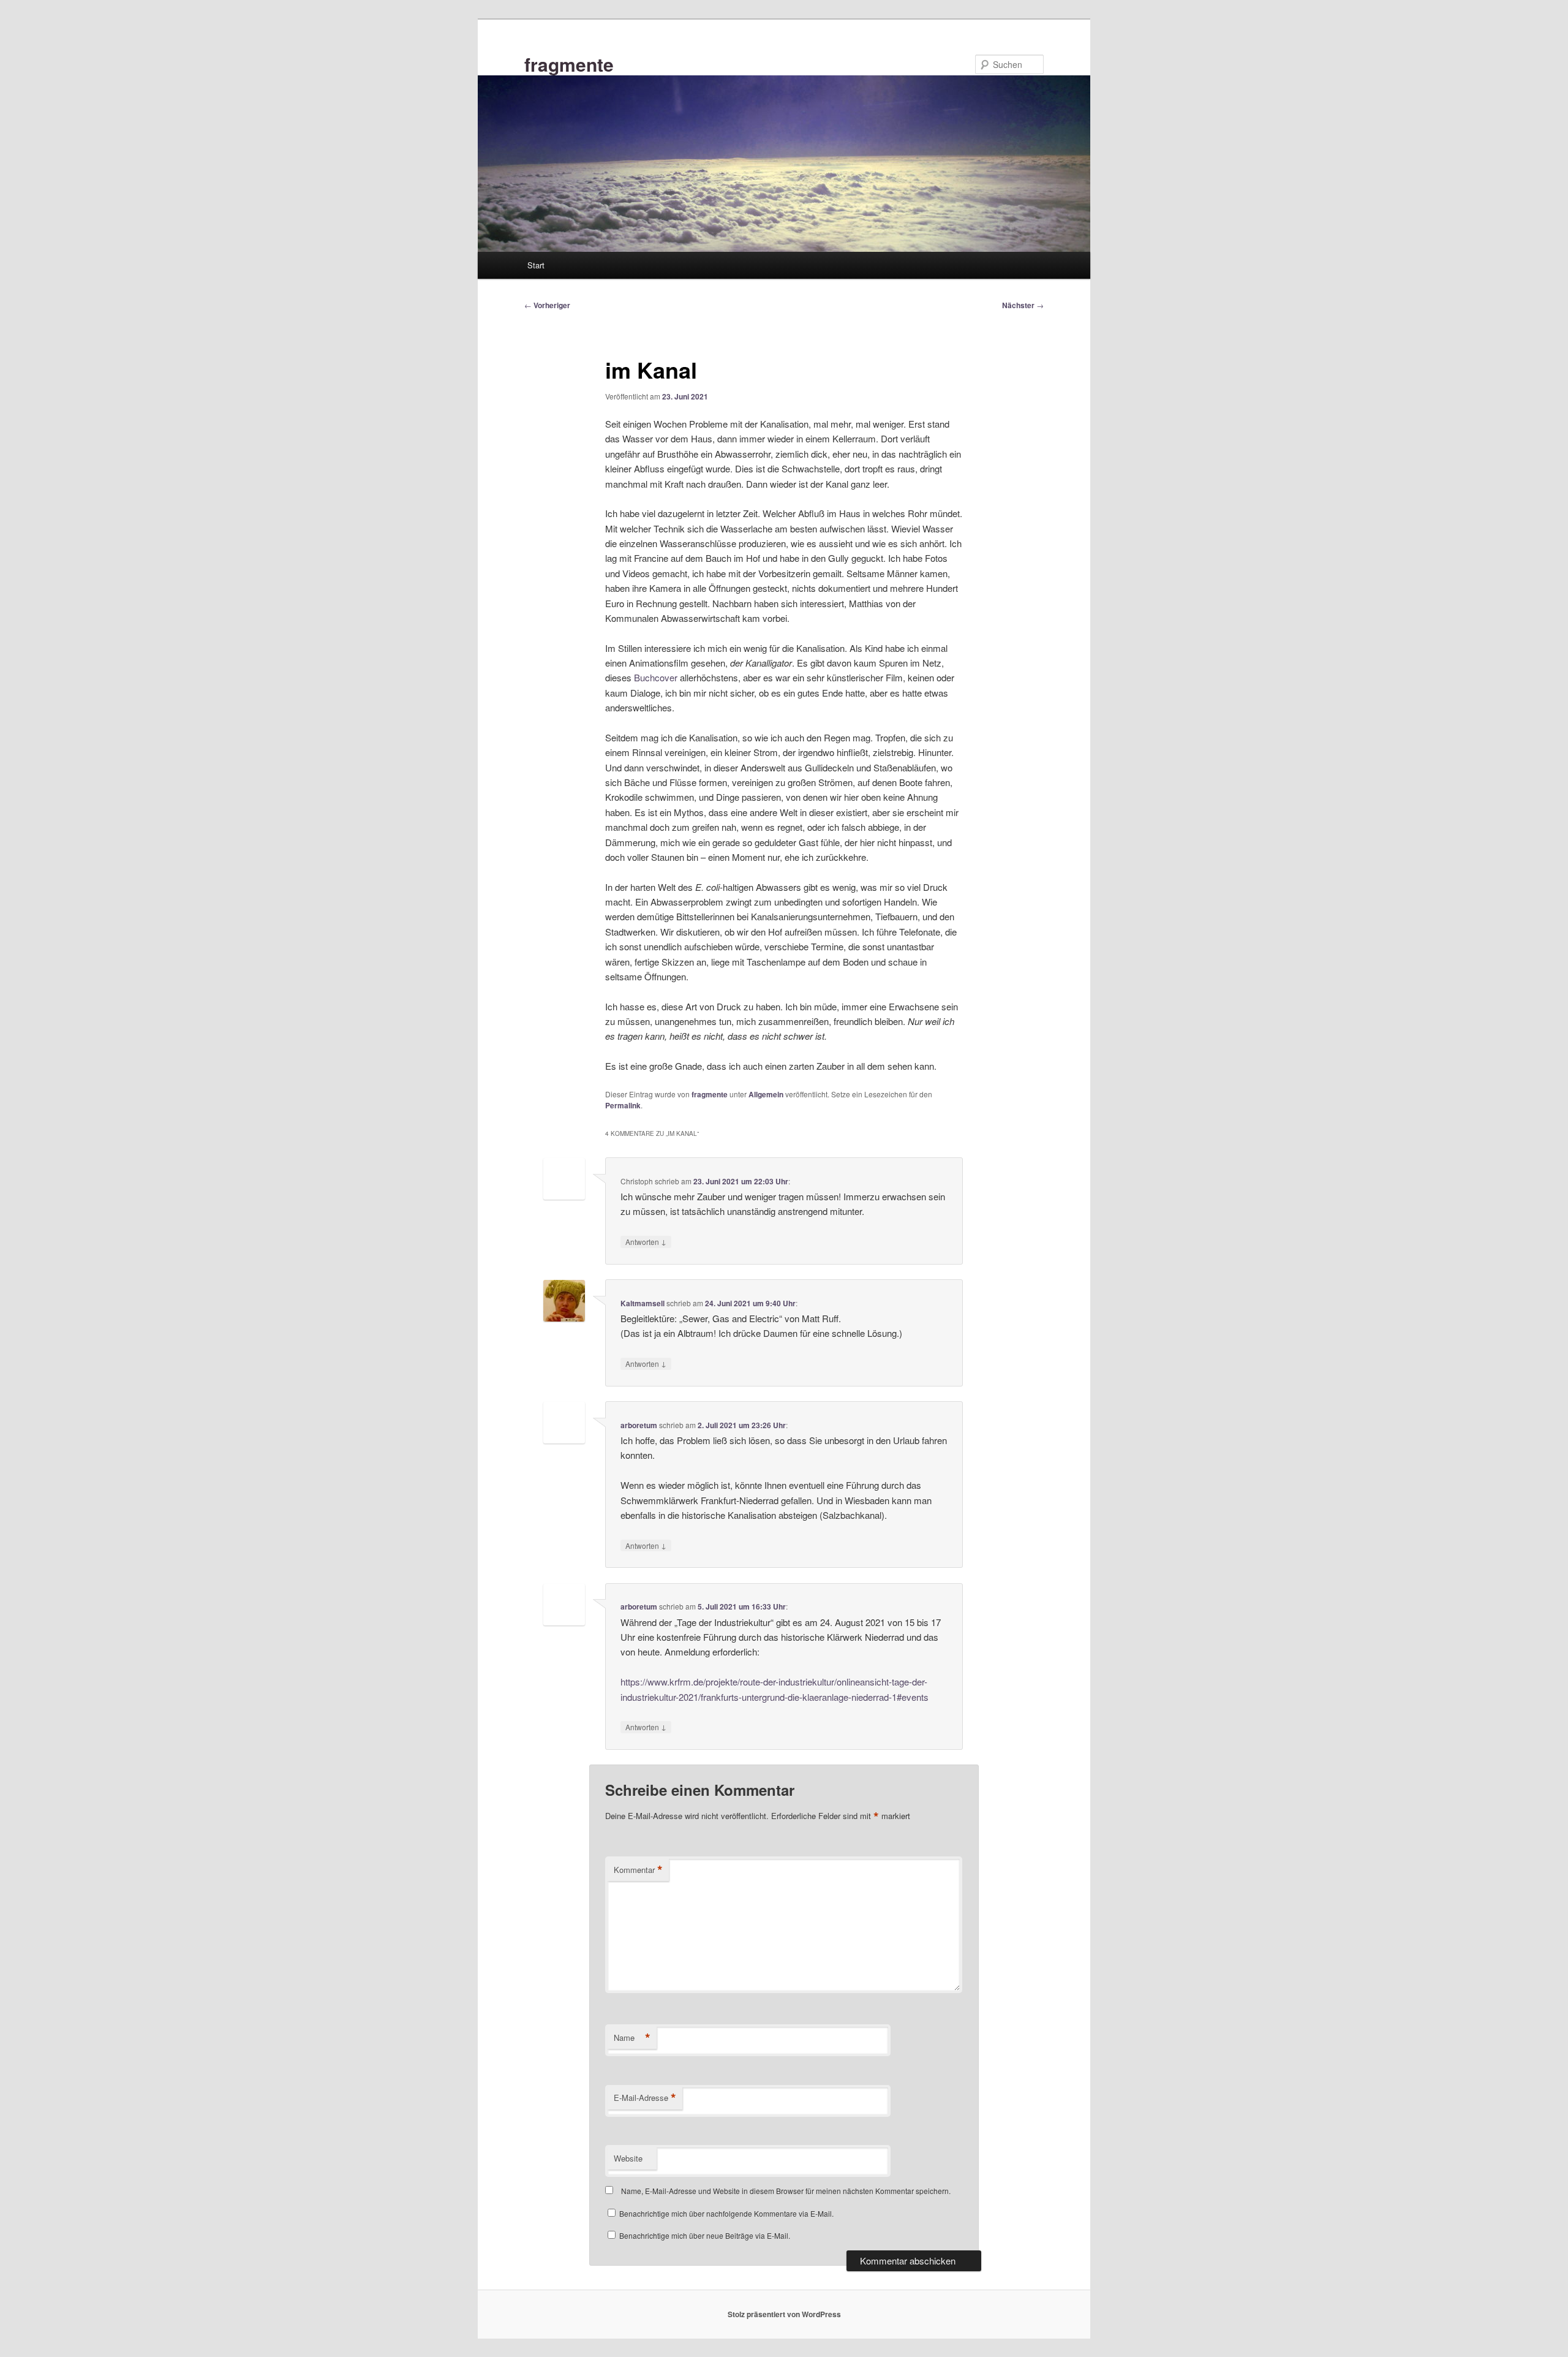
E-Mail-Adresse (645, 2098)
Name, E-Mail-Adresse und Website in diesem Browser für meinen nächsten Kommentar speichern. (786, 2191)
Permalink (623, 1105)
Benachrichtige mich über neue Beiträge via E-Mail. (705, 2235)
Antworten (646, 1241)
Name (632, 2038)
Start (536, 265)
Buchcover (656, 677)
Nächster (1023, 305)
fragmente (569, 64)
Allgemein (766, 1094)
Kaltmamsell (643, 1303)
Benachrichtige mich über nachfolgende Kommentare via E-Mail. (726, 2213)
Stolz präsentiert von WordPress (784, 2314)
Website (628, 2158)
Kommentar (638, 1870)
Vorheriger (547, 305)
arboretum (639, 1425)
